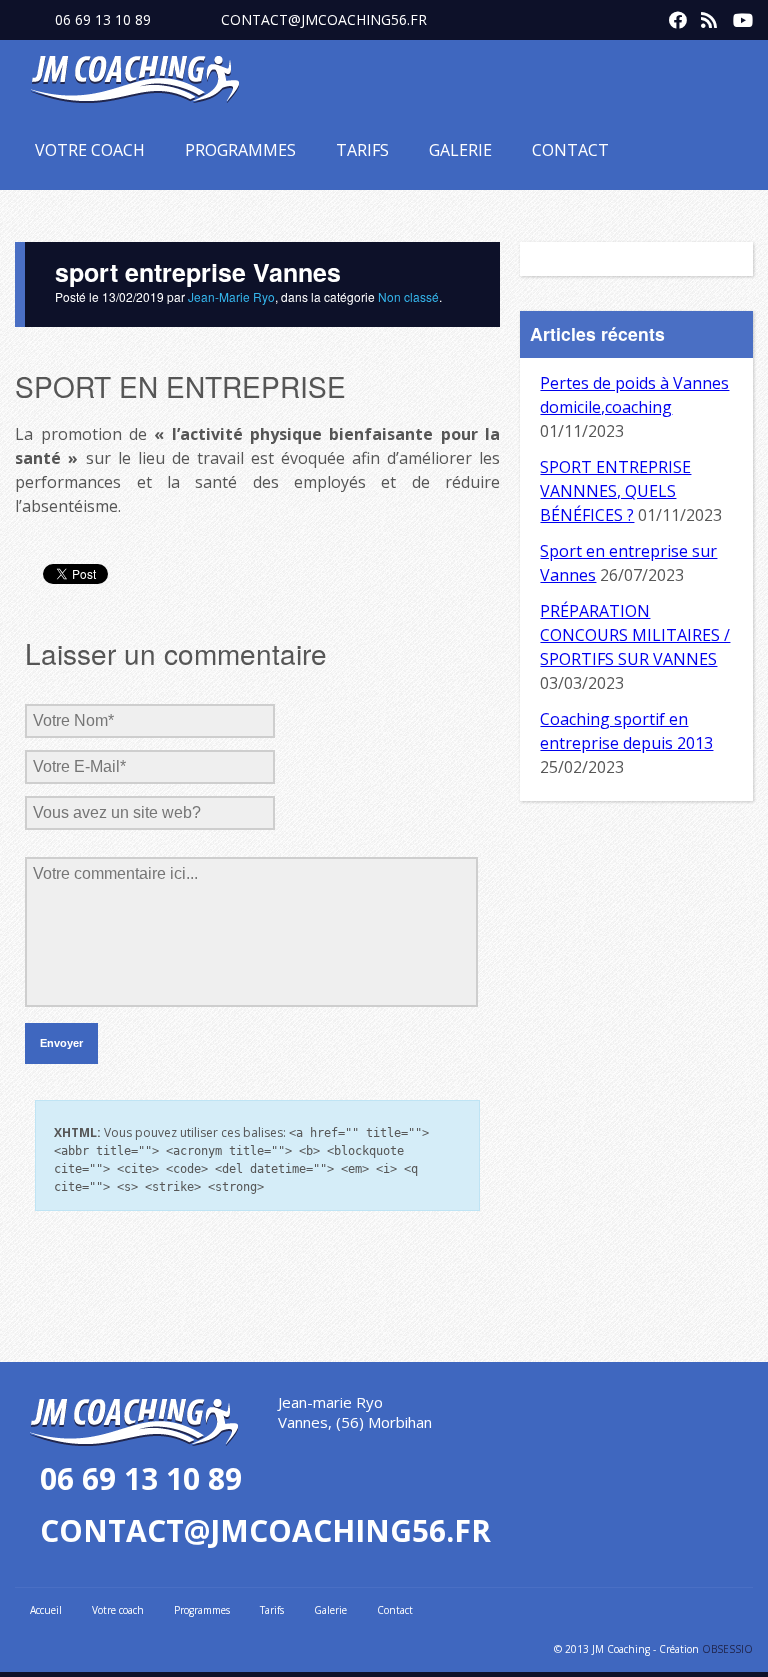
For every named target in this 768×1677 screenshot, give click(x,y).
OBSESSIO (727, 1649)
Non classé (408, 296)
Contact (570, 150)
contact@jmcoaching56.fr (324, 19)
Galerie (460, 150)
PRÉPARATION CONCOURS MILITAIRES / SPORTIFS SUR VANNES (635, 635)
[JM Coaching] (135, 83)
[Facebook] (673, 16)
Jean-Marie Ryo (231, 296)
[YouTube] (737, 16)
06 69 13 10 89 (103, 19)
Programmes (240, 150)
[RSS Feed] (705, 16)
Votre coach (90, 150)
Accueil (46, 1610)
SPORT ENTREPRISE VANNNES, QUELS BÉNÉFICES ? (615, 491)
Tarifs (362, 150)
